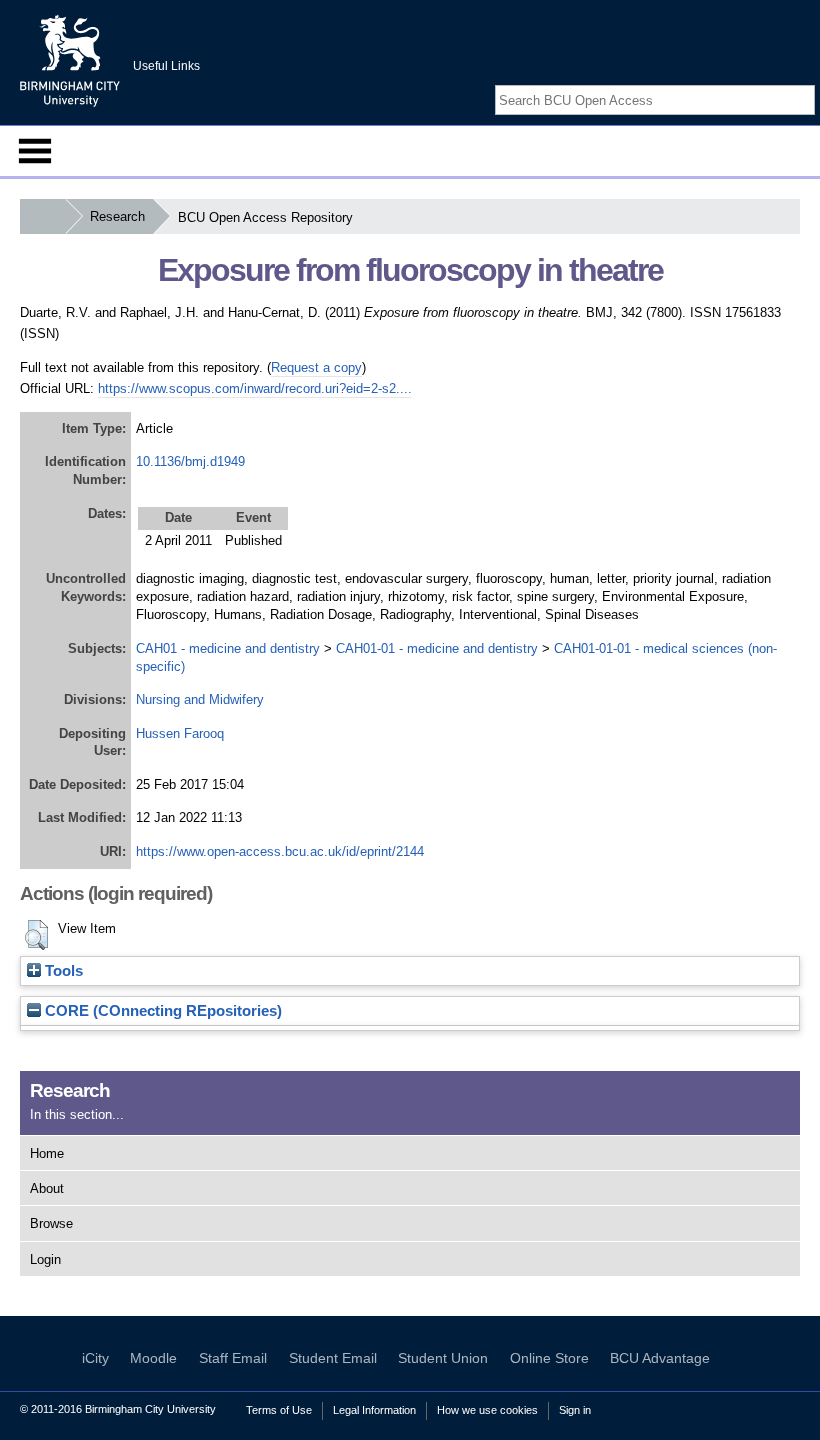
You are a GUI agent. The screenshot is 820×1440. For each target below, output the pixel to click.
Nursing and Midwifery (200, 699)
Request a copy (316, 367)
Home (47, 1153)
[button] (36, 935)
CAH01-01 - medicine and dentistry (437, 648)
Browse (51, 1223)
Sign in (575, 1410)
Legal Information (374, 1410)
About (47, 1188)
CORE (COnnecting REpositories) (161, 1011)
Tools (62, 971)
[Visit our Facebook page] (758, 82)
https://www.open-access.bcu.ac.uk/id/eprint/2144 (280, 851)
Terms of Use (279, 1410)
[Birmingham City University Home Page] (42, 216)
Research (117, 216)
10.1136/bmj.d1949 (190, 461)
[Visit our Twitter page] (782, 82)
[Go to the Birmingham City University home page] (70, 60)
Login (45, 1259)
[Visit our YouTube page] (805, 82)
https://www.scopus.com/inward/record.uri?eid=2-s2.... (255, 388)
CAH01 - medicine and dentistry (228, 648)
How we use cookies (487, 1410)
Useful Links (166, 66)
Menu (35, 151)
